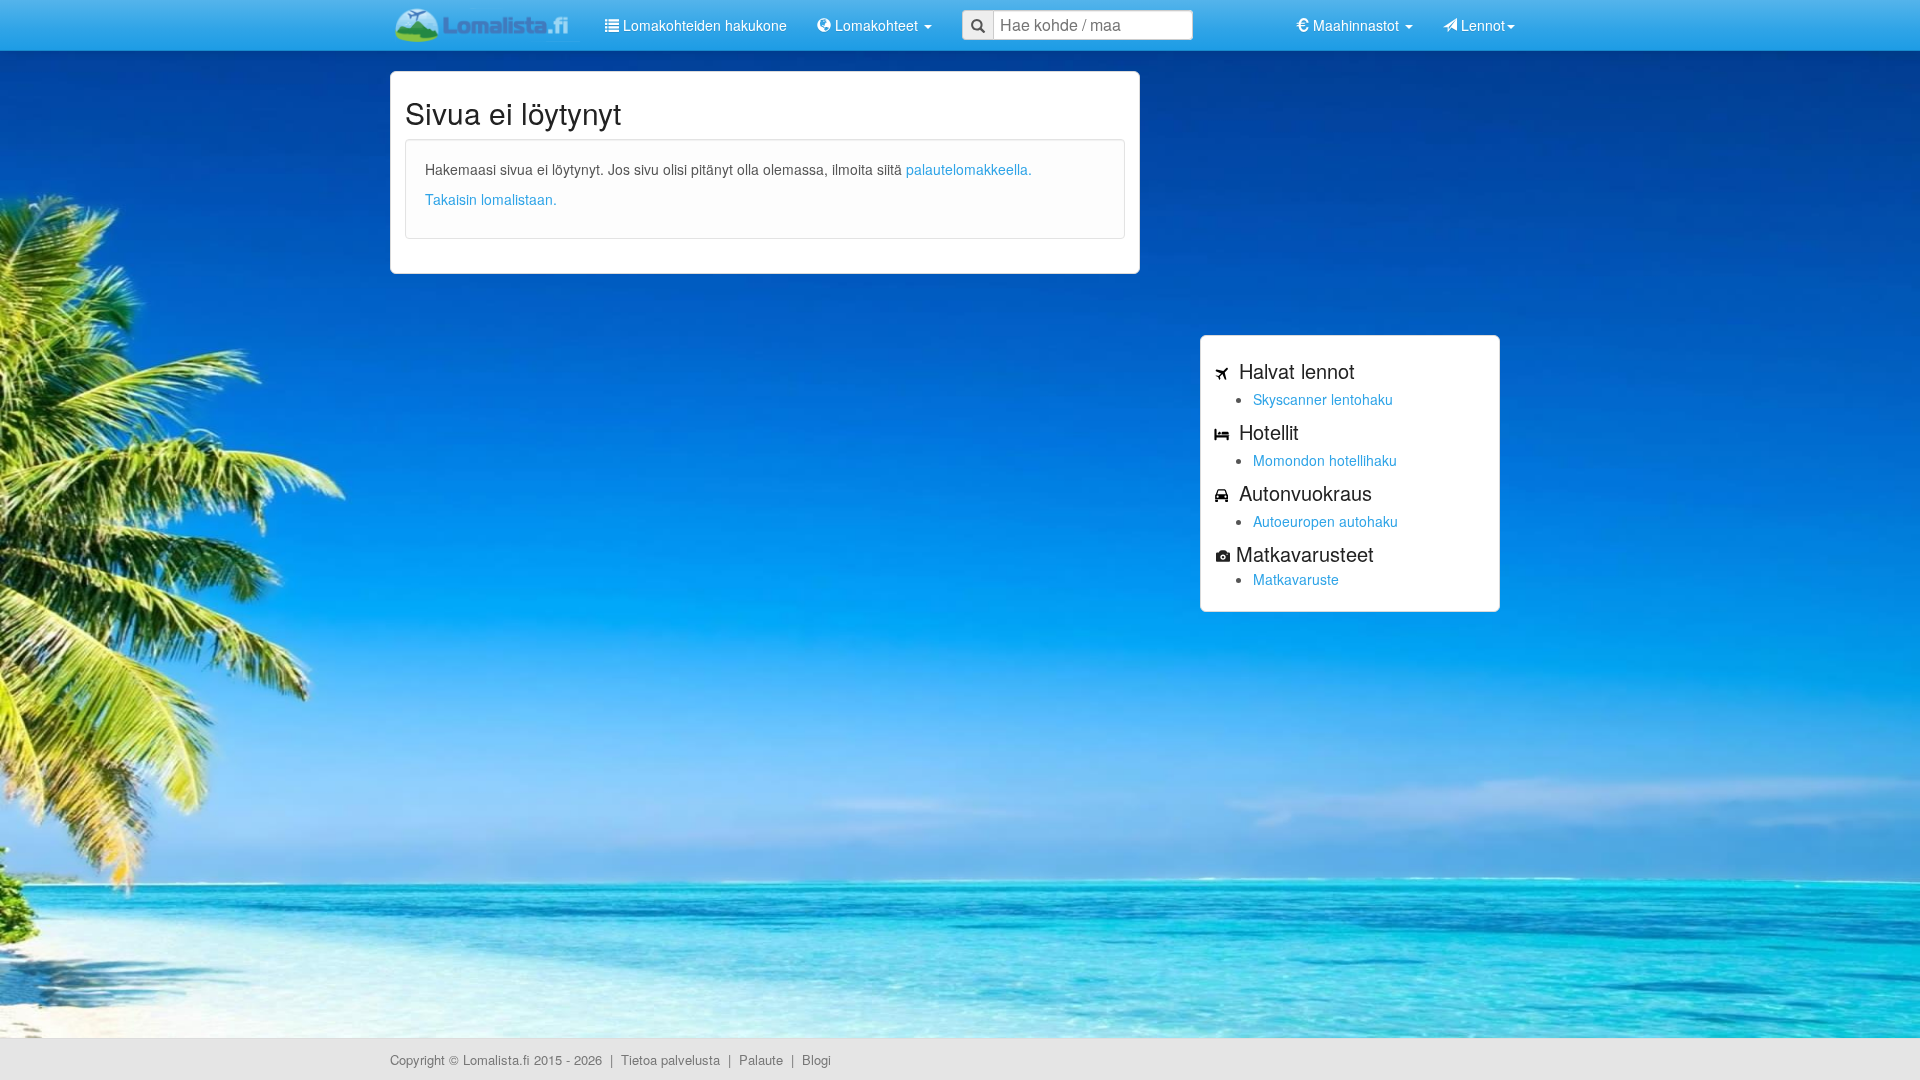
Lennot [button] (1481, 25)
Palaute (761, 1059)
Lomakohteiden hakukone (703, 25)
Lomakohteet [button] (876, 25)
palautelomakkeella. (969, 169)
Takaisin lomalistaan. (491, 199)
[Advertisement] (1350, 196)
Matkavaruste (1296, 579)
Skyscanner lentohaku (1323, 399)
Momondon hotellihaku (1325, 460)
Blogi (816, 1059)
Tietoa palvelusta (670, 1059)
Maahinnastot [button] (1356, 25)
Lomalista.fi (496, 1059)
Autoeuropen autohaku (1325, 521)
